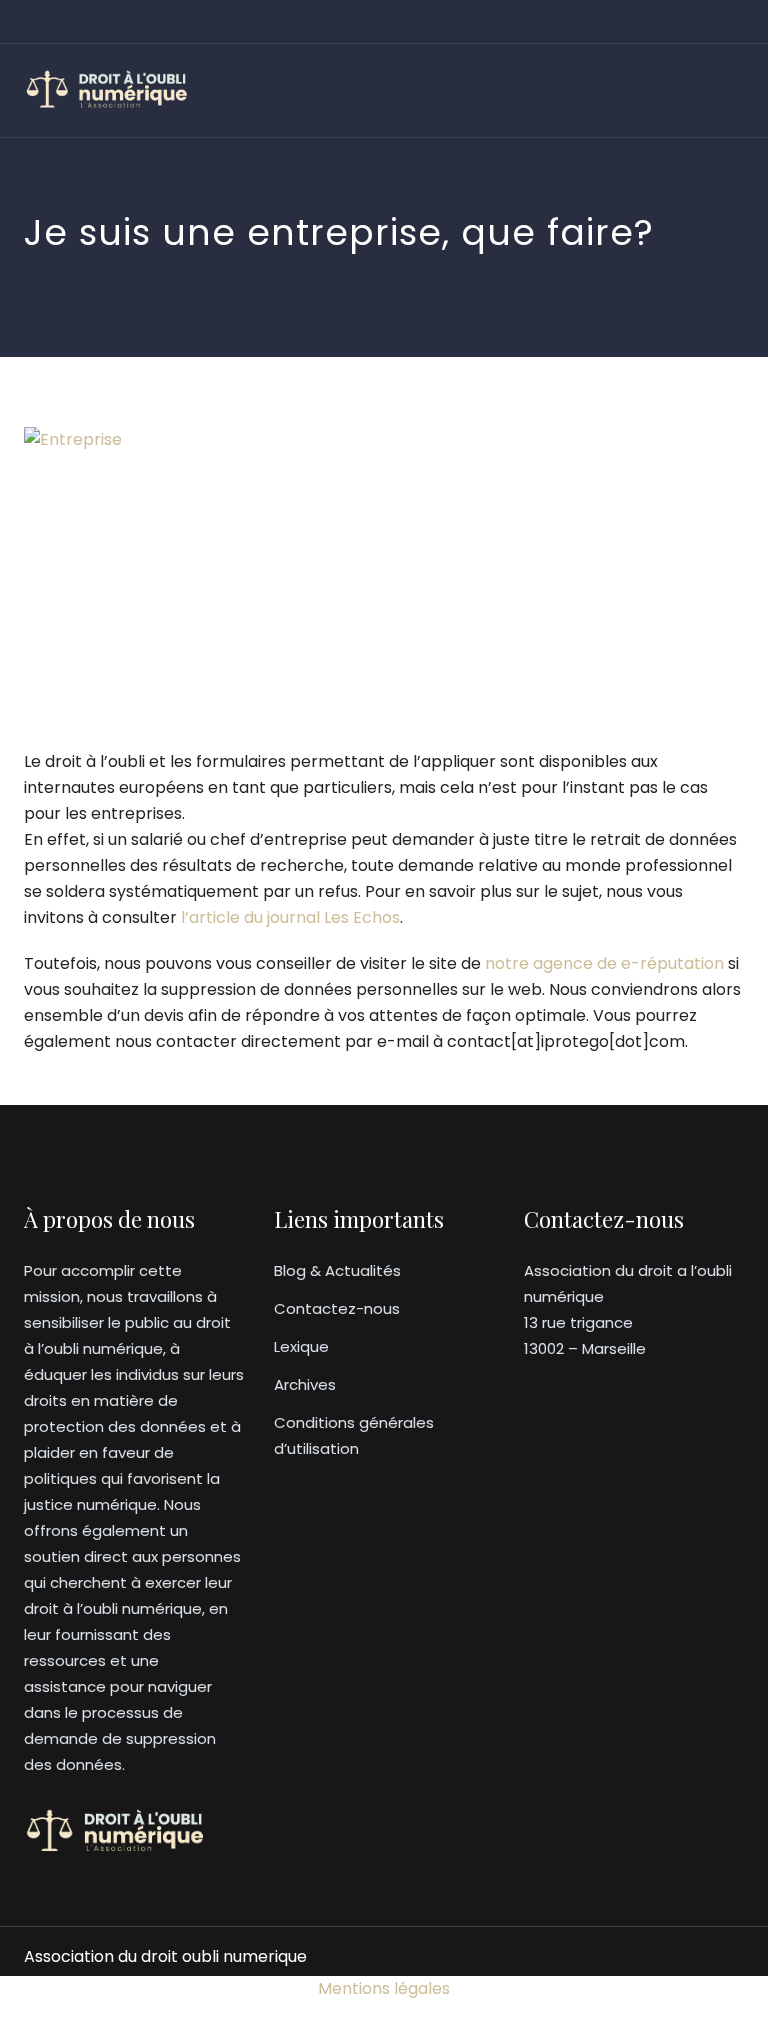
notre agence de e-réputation (604, 963)
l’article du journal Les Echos (290, 917)
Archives (305, 1384)
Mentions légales (384, 1988)
